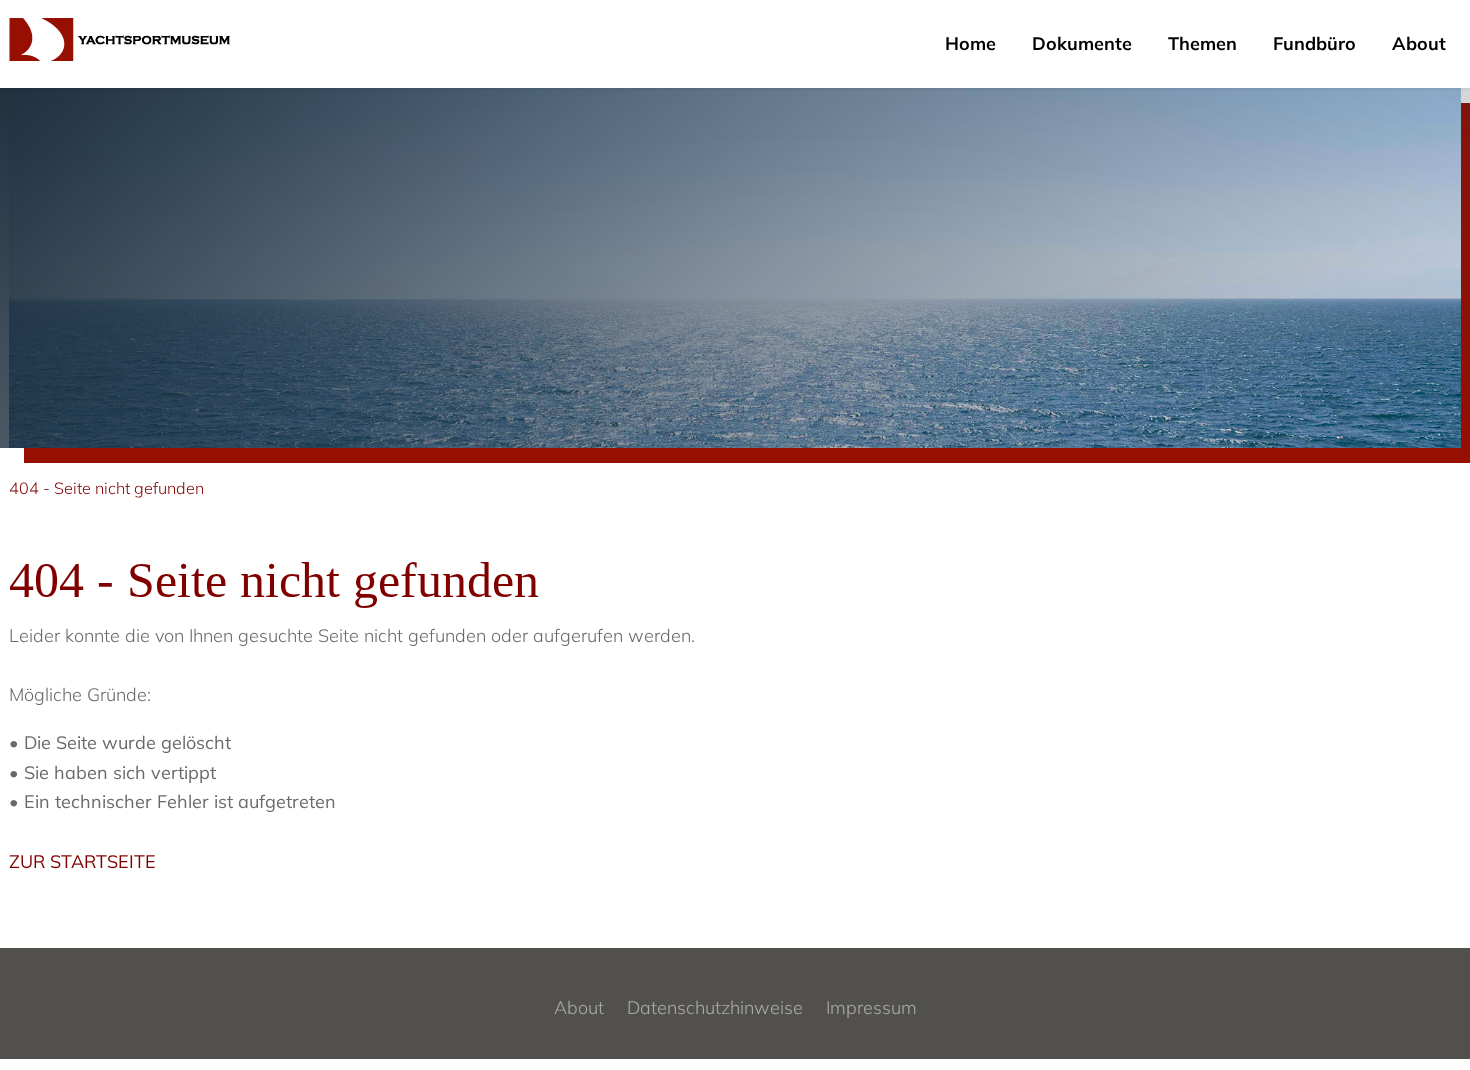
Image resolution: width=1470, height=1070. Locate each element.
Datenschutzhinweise (715, 1007)
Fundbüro (1314, 43)
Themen (1202, 43)
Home (970, 43)
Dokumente (1082, 43)
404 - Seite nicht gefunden (106, 488)
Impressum (871, 1007)
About (1419, 43)
